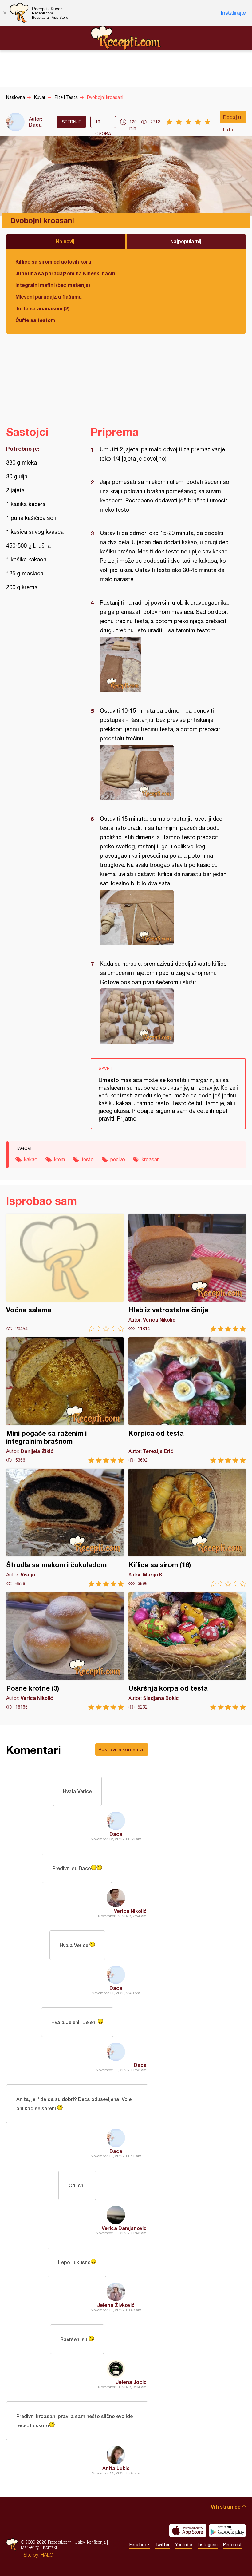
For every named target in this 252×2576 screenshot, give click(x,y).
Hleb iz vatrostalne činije (187, 1273)
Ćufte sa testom (35, 320)
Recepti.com (126, 38)
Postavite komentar (122, 1749)
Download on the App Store (188, 2530)
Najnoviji (66, 241)
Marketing (30, 2547)
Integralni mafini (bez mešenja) (53, 285)
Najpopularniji (186, 241)
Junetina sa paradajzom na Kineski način (65, 273)
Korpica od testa (187, 1400)
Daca (35, 125)
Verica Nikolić (130, 1911)
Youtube (184, 2545)
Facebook (140, 2545)
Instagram (208, 2545)
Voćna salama (65, 1273)
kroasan (151, 1159)
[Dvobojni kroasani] (165, 664)
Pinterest (232, 2545)
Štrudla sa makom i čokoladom (65, 1528)
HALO (47, 2555)
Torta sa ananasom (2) (42, 308)
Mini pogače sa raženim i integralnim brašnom (65, 1400)
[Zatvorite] (5, 13)
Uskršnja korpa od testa (187, 1651)
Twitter (162, 2545)
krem (59, 1159)
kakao (31, 1159)
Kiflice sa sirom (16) (187, 1528)
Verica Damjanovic (124, 2228)
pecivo (118, 1159)
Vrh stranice (226, 2507)
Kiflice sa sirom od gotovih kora (53, 262)
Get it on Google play (227, 2530)
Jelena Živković (116, 2305)
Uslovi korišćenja (90, 2542)
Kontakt (50, 2547)
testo (88, 1159)
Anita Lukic (116, 2468)
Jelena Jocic (131, 2382)
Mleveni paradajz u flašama (49, 297)
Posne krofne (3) (65, 1651)
